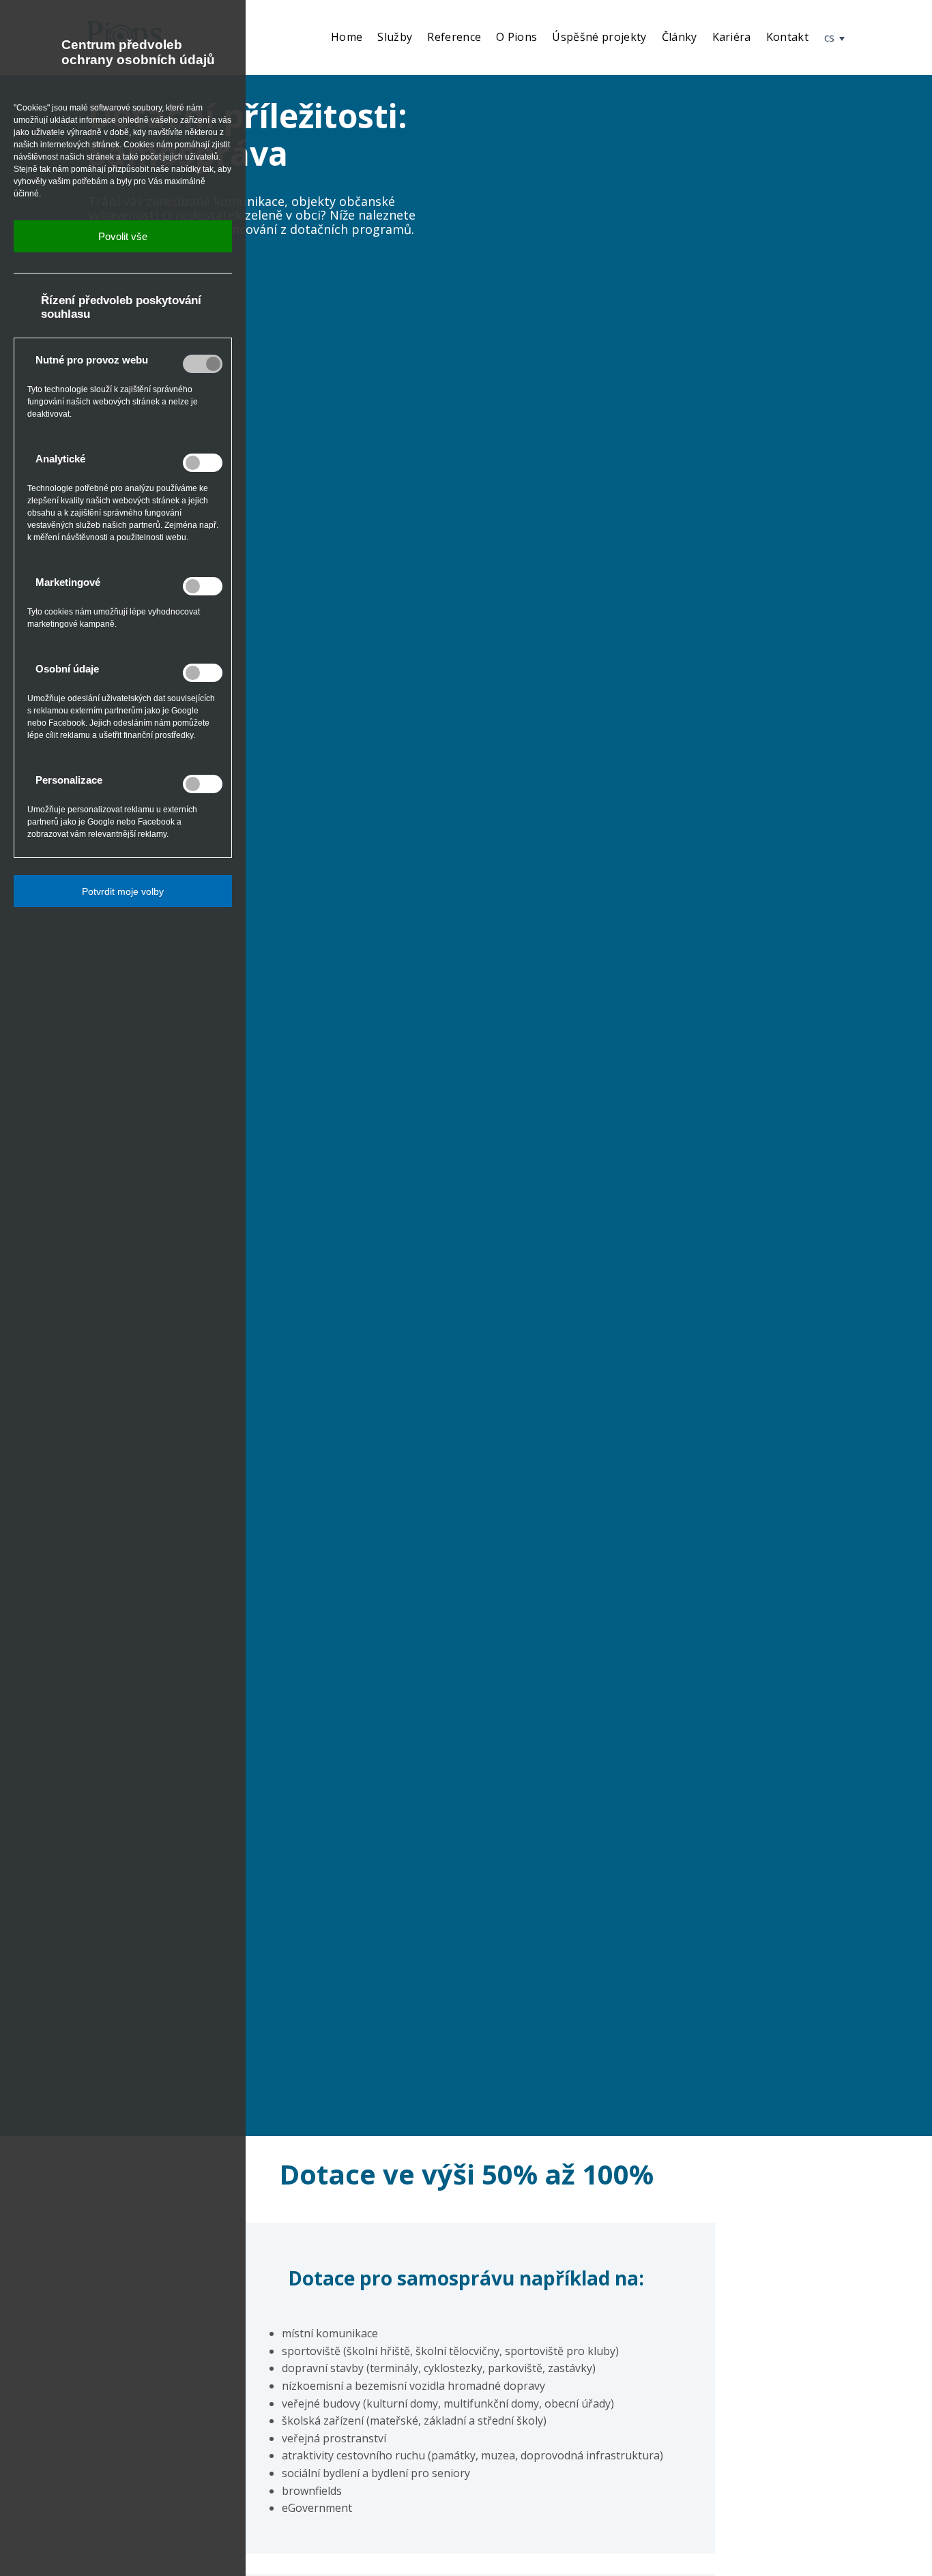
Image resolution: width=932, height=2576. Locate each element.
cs (831, 38)
